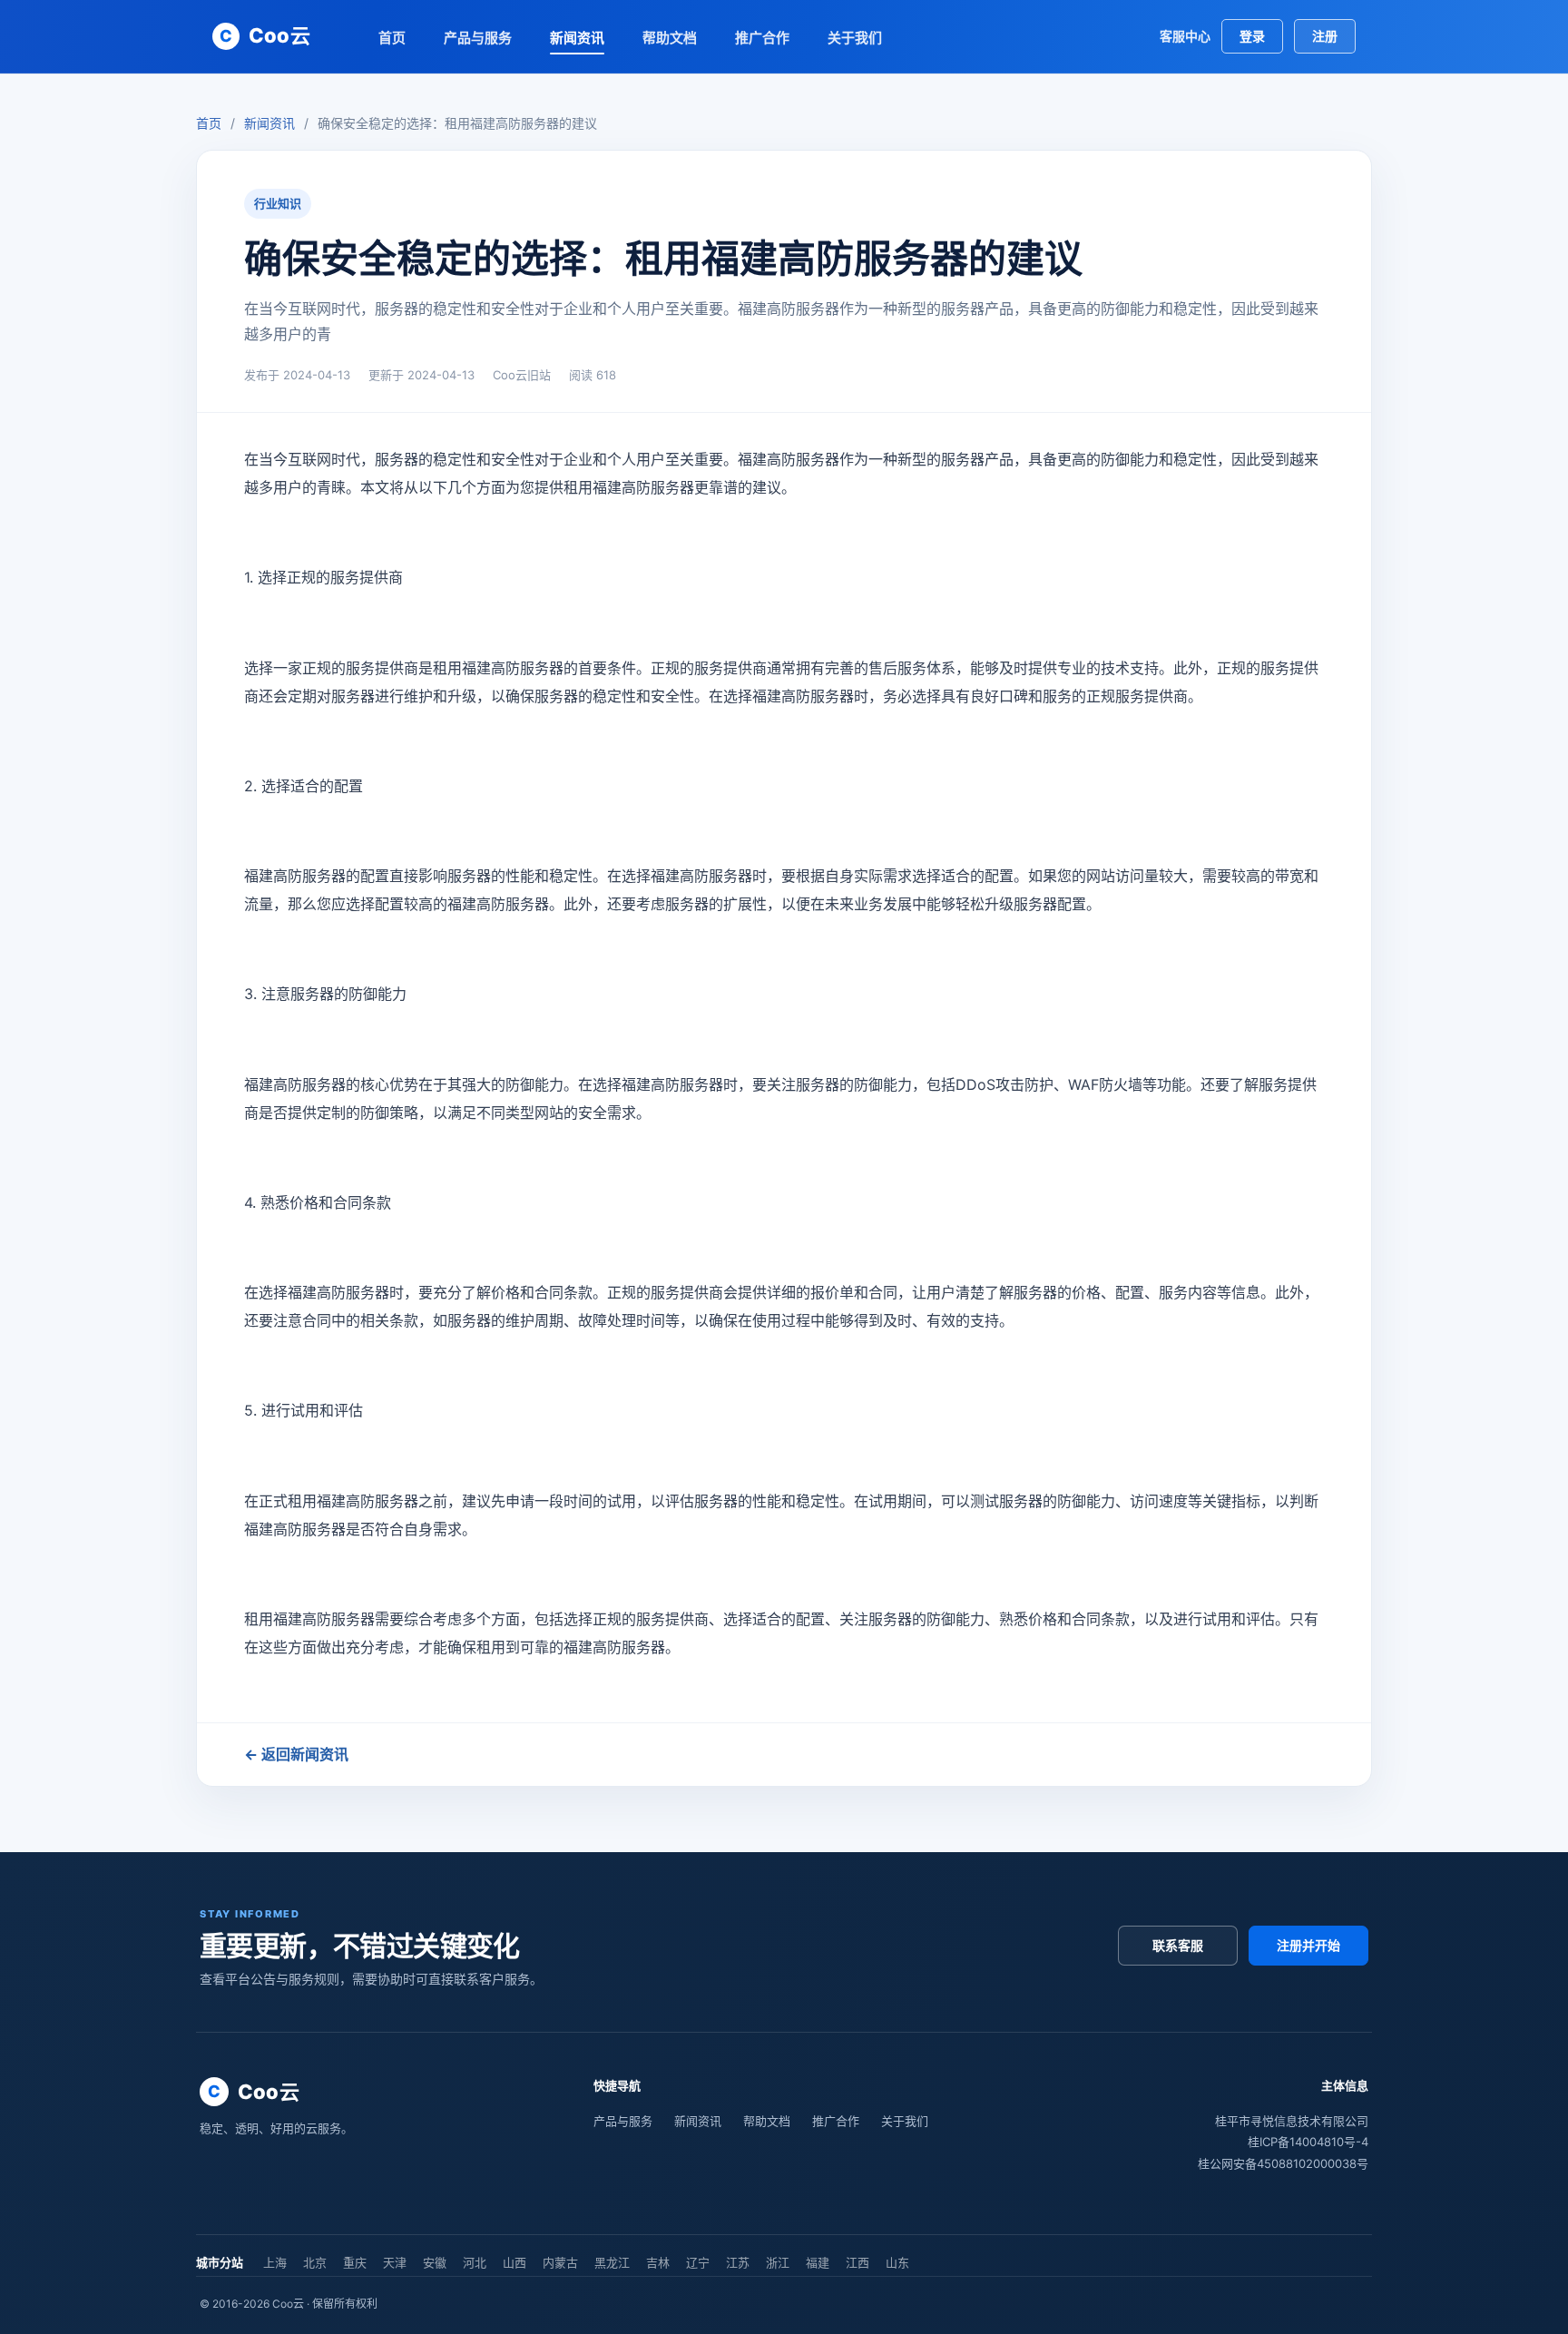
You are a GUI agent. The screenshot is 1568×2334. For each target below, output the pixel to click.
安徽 (435, 2262)
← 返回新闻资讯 (296, 1754)
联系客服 (1178, 1945)
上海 (275, 2262)
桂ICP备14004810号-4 (1308, 2142)
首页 (392, 38)
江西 (857, 2262)
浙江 (778, 2262)
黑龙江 (612, 2262)
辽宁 (698, 2262)
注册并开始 (1308, 1945)
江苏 (738, 2262)
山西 (514, 2262)
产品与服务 (478, 38)
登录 (1252, 36)
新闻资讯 (577, 38)
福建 (818, 2262)
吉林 (658, 2262)
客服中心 (1185, 36)
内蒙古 (560, 2262)
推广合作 (762, 38)
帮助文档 (670, 38)
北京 (315, 2262)
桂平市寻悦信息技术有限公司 (1292, 2121)
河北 (475, 2262)
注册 (1325, 36)
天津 (395, 2262)
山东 (897, 2262)
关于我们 (855, 38)
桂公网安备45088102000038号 (1283, 2163)
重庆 (355, 2262)
